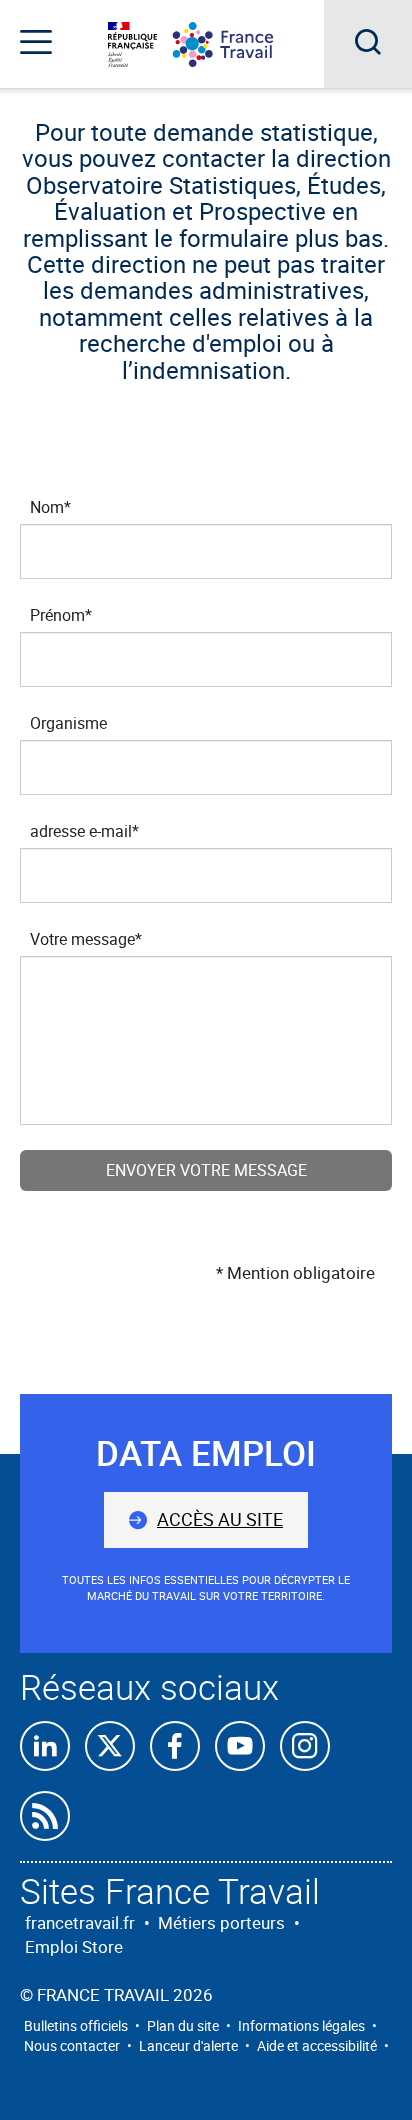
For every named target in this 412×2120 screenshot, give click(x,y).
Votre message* (86, 939)
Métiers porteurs (221, 1922)
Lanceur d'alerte (188, 2045)
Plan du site (183, 2025)
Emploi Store (74, 1946)
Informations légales (301, 2025)
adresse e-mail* (84, 831)
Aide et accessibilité (317, 2045)
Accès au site (220, 1519)
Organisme (68, 723)
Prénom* (61, 615)
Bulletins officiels (76, 2025)
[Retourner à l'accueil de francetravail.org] (238, 44)
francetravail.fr (80, 1922)
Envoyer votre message (206, 1170)
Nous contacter (72, 2045)
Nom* (50, 507)
